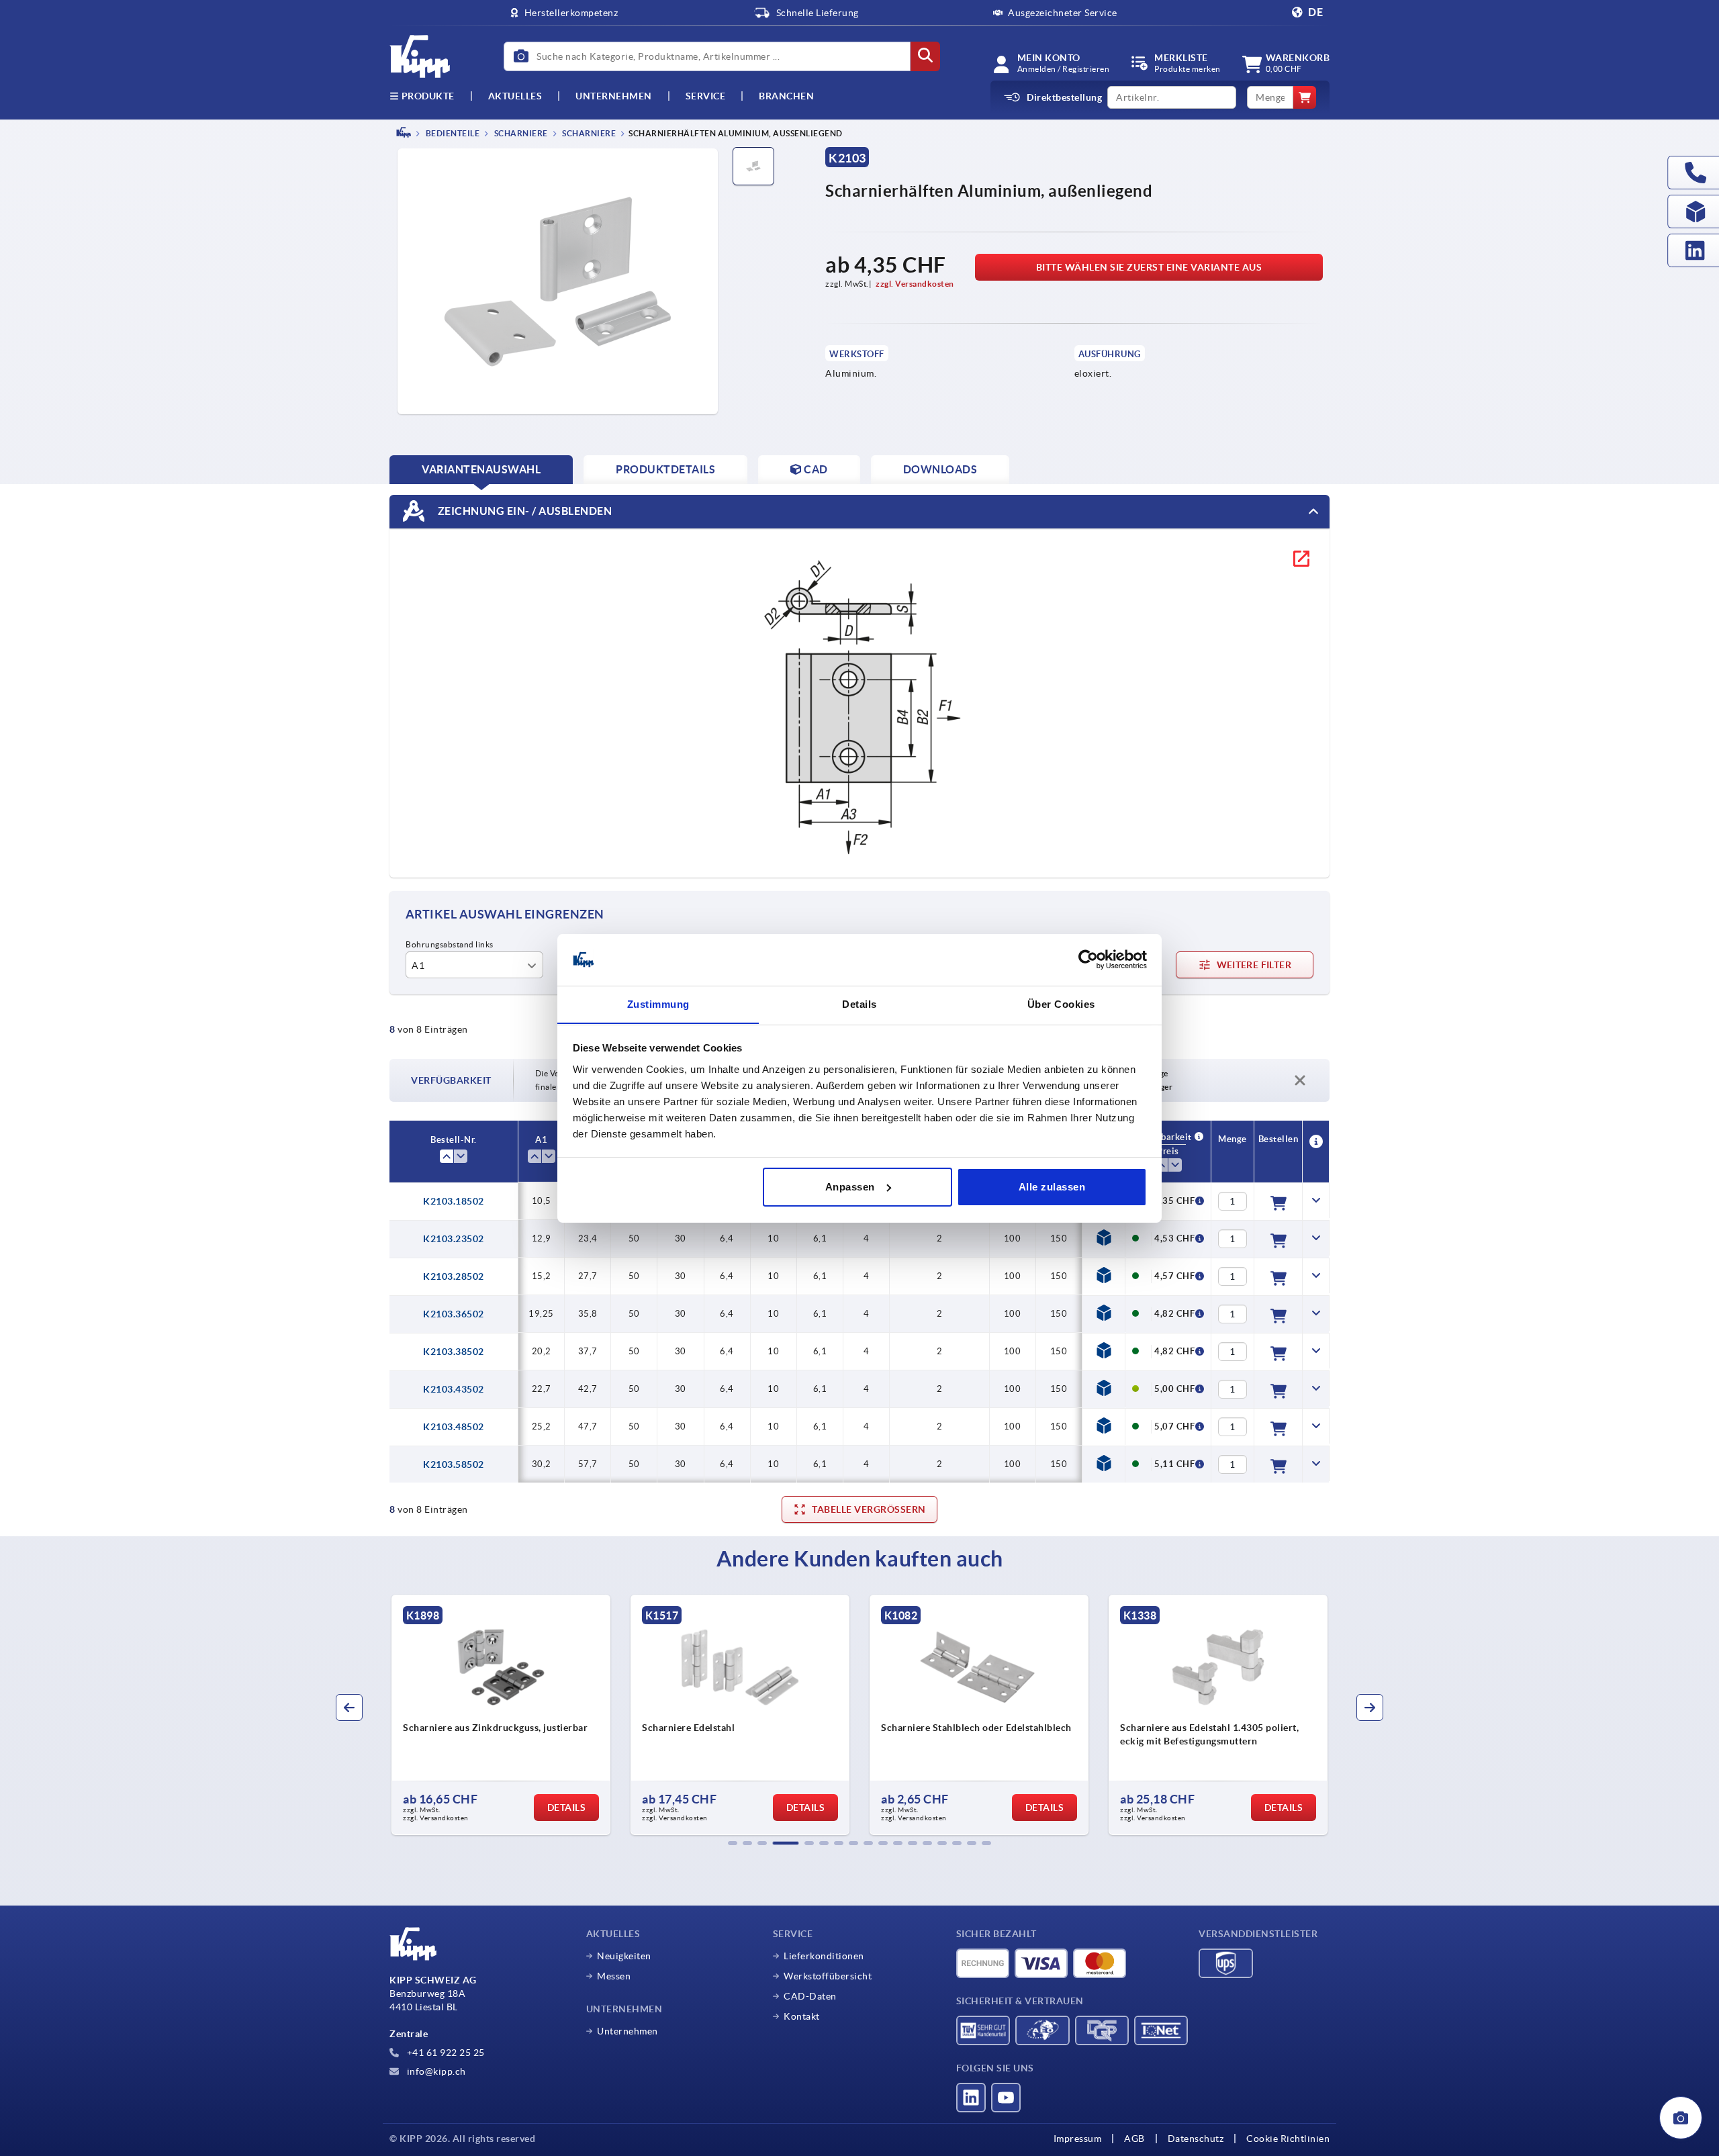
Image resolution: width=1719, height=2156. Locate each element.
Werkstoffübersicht (828, 1976)
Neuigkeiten (624, 1956)
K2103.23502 (454, 1239)
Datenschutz (1196, 2139)
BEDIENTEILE (452, 133)
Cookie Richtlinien (1288, 2139)
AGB (1134, 2139)
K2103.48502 (454, 1427)
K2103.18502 (454, 1201)
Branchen (786, 96)
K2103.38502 (454, 1352)
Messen (614, 1976)
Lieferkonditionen (824, 1956)
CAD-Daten (810, 1996)
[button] (733, 1843)
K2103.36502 (454, 1314)
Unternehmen (614, 96)
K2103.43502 (454, 1389)
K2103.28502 (454, 1276)
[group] (501, 1715)
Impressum (1078, 2139)
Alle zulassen (1052, 1187)
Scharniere (520, 133)
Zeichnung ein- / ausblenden (523, 510)
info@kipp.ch (435, 2071)
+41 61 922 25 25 (445, 2053)
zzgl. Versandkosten (915, 284)
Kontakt (802, 2016)
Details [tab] (859, 1003)
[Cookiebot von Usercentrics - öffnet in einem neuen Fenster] (1088, 959)
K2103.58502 (454, 1464)
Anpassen (850, 1187)
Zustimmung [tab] (658, 1003)
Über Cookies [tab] (1061, 1003)
